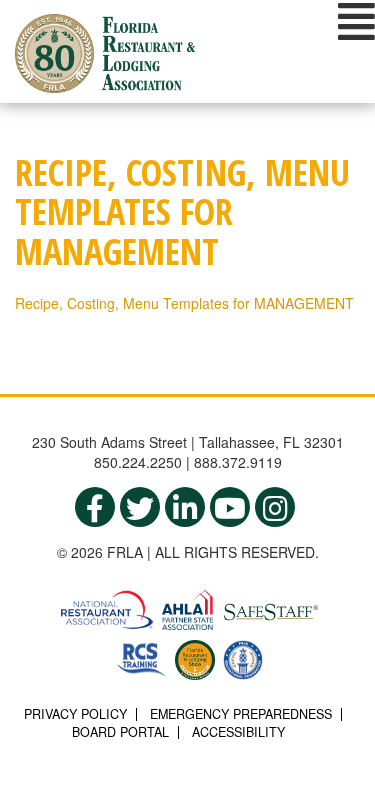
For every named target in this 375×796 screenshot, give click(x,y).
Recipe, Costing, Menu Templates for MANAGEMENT (184, 303)
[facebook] (95, 507)
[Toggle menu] (356, 21)
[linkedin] (185, 507)
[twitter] (140, 507)
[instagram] (275, 507)
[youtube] (230, 507)
